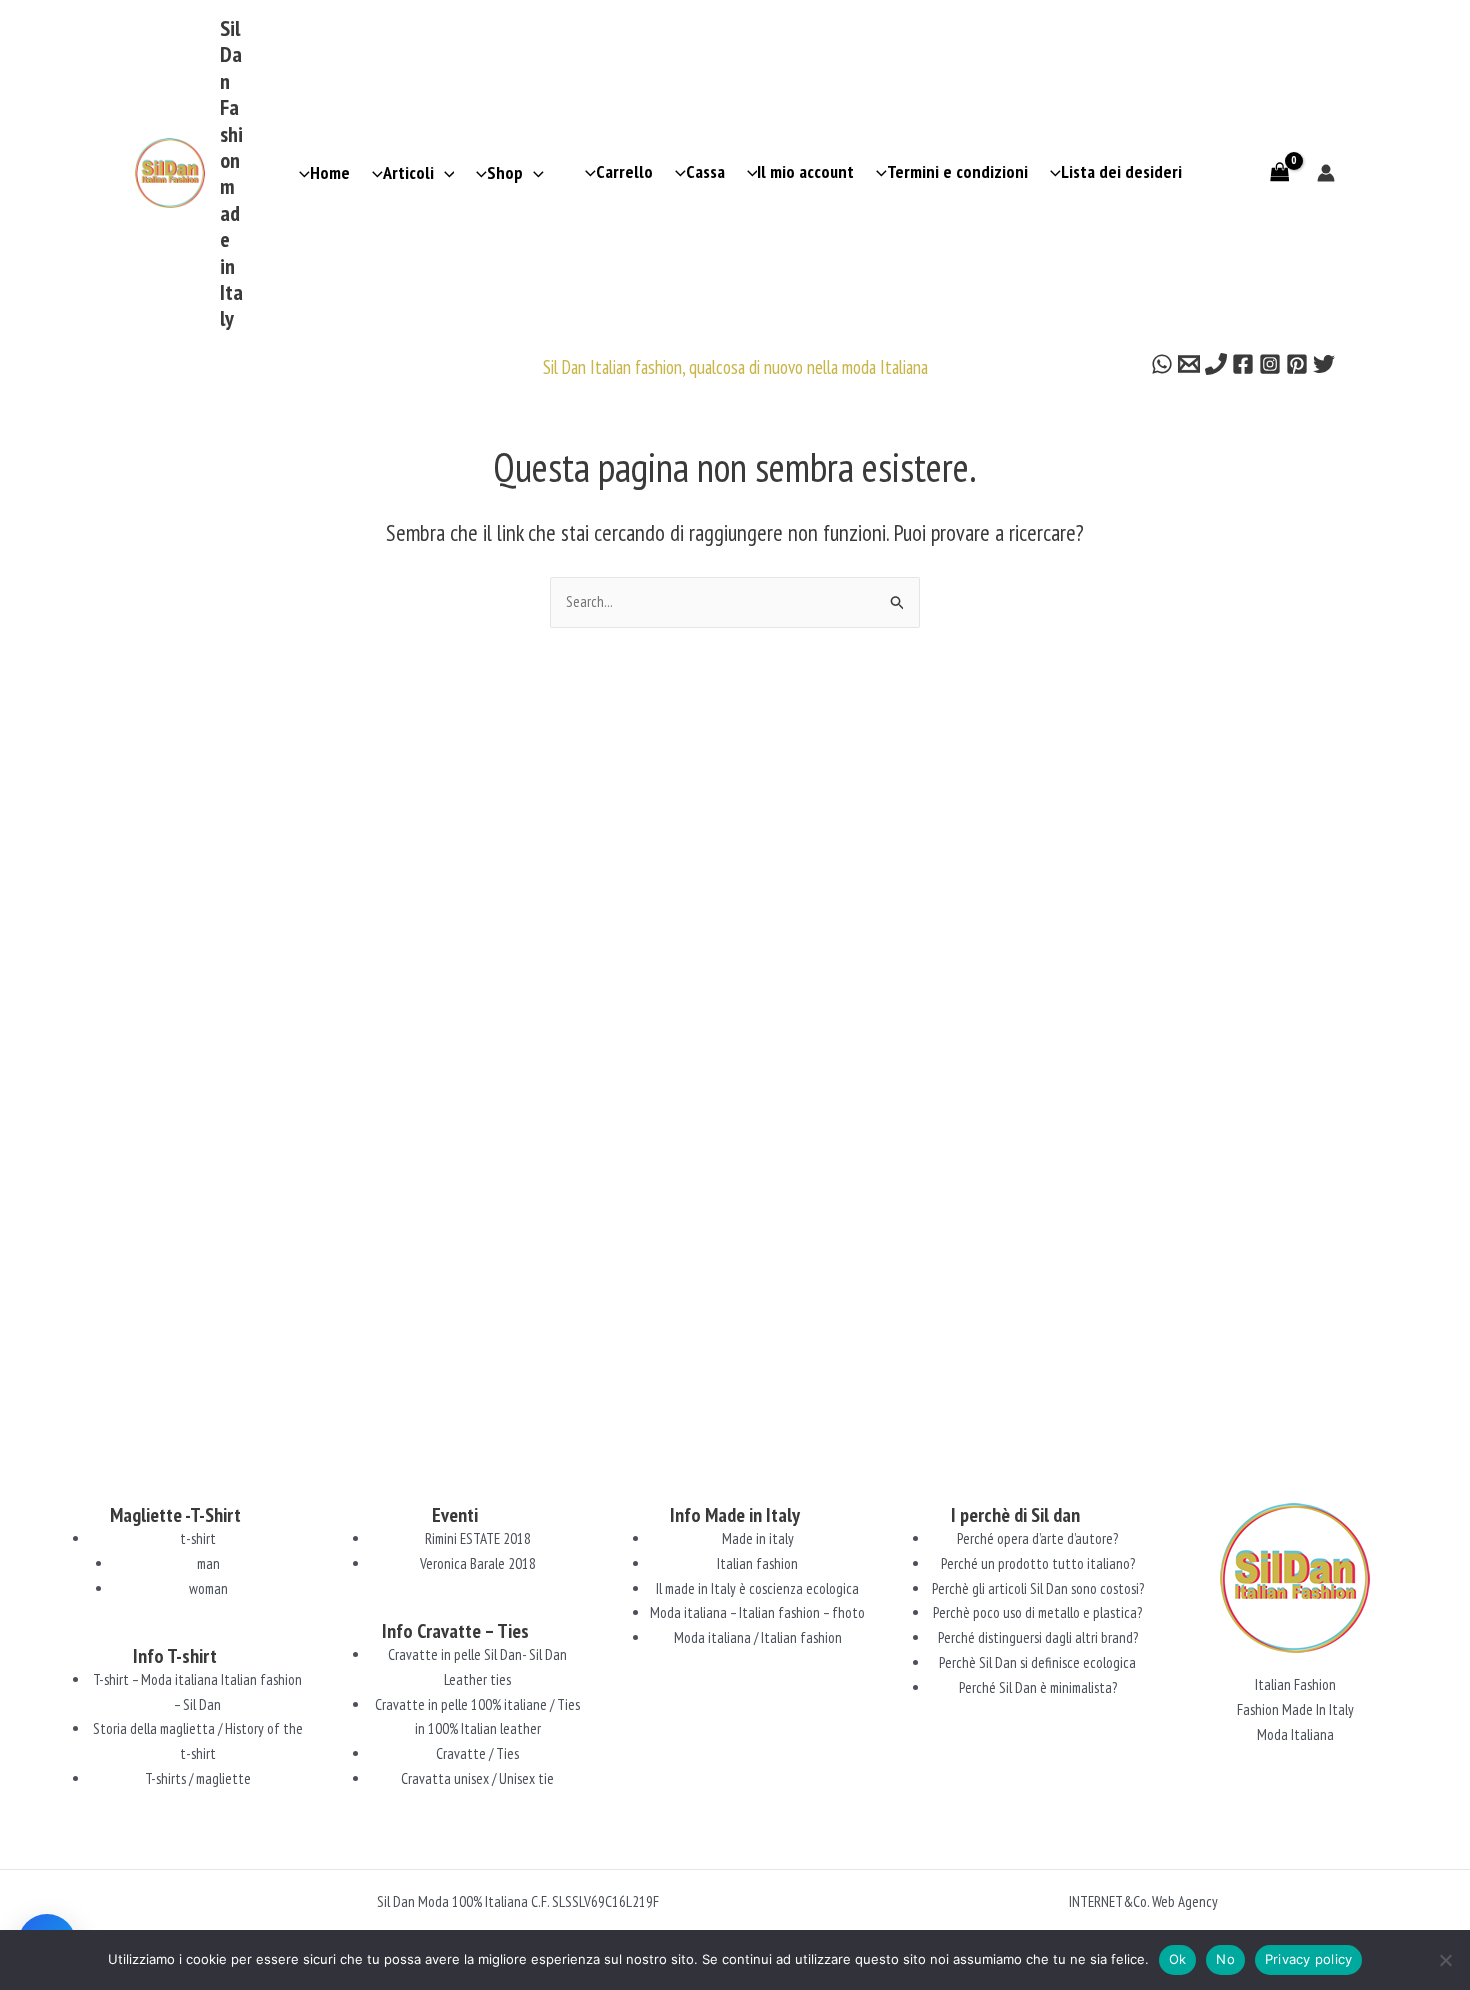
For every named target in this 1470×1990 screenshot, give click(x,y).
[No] (1445, 1960)
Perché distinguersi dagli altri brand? (1038, 1637)
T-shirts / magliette (198, 1778)
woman (208, 1588)
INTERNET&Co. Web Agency (1143, 1901)
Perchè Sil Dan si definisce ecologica (1037, 1662)
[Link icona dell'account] (1326, 173)
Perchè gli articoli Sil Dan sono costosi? (1038, 1588)
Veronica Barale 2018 (478, 1563)
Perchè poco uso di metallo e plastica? (1037, 1612)
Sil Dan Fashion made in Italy (231, 173)
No (1225, 1959)
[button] (444, 173)
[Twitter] (1324, 364)
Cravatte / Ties (477, 1753)
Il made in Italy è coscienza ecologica (757, 1588)
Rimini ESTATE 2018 (478, 1538)
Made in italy (758, 1538)
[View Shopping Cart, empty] (1280, 173)
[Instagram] (1270, 364)
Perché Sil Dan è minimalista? (1038, 1687)
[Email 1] (1189, 364)
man (208, 1563)
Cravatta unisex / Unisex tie (477, 1778)
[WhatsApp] (1162, 364)
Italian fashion (757, 1563)
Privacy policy (1309, 1959)
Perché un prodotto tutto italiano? (1038, 1563)
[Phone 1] (1216, 364)
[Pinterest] (1297, 364)
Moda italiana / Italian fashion (758, 1637)
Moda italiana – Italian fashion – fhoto (757, 1612)
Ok (1178, 1959)
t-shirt (198, 1538)
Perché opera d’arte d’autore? (1037, 1538)
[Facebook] (1243, 364)
